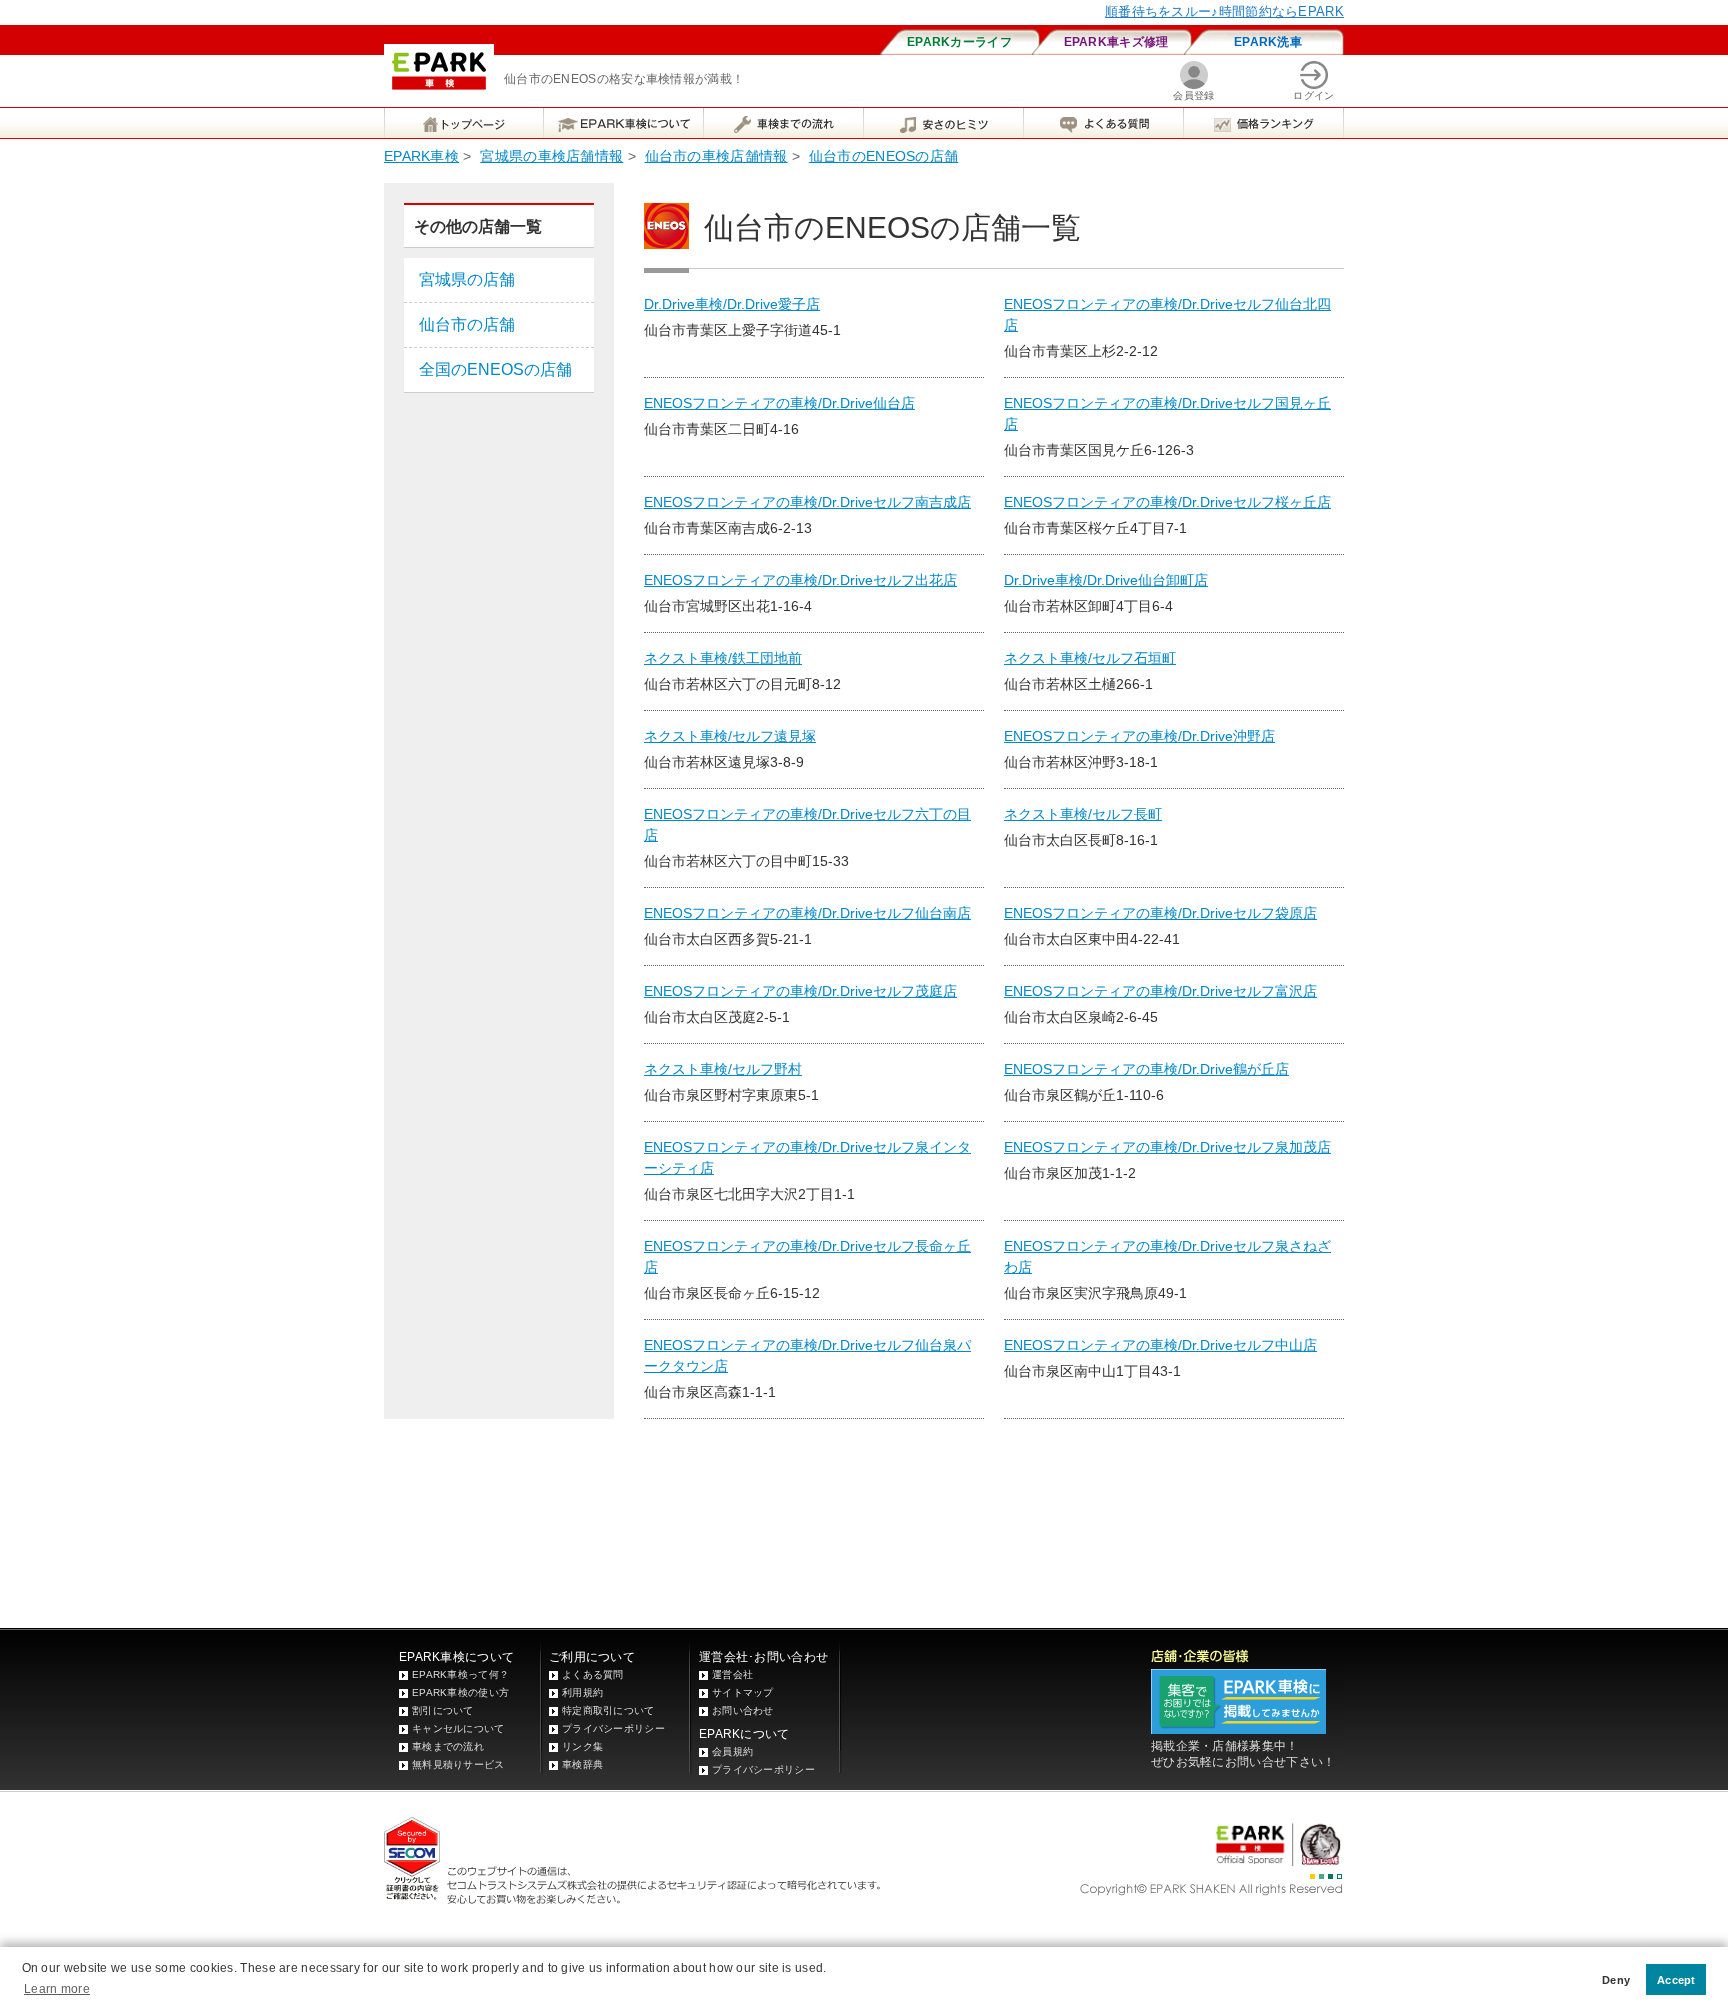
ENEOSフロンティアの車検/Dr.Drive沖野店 (1139, 736)
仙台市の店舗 (467, 324)
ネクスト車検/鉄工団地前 (723, 658)
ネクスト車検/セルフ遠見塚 (730, 736)
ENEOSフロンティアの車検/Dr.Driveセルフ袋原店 (1160, 913)
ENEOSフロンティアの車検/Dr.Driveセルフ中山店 (1160, 1345)
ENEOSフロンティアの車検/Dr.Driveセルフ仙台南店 (807, 913)
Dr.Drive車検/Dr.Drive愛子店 (732, 304)
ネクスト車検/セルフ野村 (723, 1069)
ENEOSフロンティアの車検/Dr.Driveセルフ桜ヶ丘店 (1167, 502)
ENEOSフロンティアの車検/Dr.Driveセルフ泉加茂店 (1167, 1147)
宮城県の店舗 (467, 279)
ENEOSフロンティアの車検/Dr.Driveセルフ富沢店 (1160, 991)
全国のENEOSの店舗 (495, 369)
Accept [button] (1676, 1980)
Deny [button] (1616, 1980)
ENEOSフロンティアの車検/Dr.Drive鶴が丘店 (1146, 1069)
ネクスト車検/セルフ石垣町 (1090, 658)
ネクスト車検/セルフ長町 (1083, 814)
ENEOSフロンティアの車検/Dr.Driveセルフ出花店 (800, 580)
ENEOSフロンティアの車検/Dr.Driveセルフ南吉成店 (807, 502)
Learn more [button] (57, 1989)
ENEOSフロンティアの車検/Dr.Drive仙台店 (779, 403)
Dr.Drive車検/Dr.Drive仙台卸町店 (1106, 580)
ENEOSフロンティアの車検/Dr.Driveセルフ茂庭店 (800, 991)
